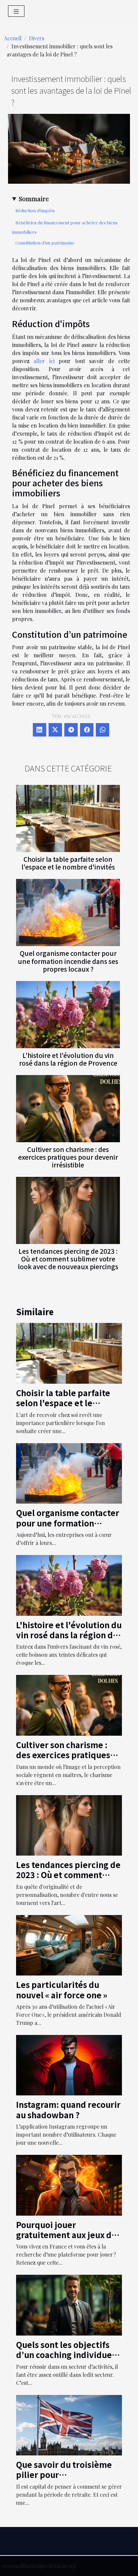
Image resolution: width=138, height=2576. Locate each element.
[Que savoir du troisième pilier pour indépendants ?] (69, 2424)
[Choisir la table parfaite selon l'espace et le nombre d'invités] (68, 818)
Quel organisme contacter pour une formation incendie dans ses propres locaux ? (68, 961)
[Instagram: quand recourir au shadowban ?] (69, 2064)
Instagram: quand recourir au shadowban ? (68, 2109)
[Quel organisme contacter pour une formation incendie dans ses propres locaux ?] (68, 913)
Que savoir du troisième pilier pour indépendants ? (64, 2475)
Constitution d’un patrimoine (45, 243)
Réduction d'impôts (35, 210)
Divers (37, 38)
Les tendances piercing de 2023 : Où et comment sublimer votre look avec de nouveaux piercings (68, 1259)
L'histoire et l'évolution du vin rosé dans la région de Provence (68, 1059)
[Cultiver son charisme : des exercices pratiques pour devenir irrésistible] (68, 1109)
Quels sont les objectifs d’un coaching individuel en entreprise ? (65, 2355)
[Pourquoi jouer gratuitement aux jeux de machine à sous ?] (69, 2185)
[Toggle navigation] (16, 11)
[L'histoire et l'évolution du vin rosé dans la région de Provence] (68, 1015)
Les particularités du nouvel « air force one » (62, 1989)
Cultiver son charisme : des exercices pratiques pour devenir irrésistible (68, 1157)
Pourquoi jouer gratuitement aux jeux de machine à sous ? (66, 2235)
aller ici (44, 361)
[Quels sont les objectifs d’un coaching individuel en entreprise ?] (69, 2304)
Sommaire (34, 198)
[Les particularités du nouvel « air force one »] (69, 1944)
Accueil (13, 38)
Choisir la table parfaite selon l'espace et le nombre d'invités (68, 863)
